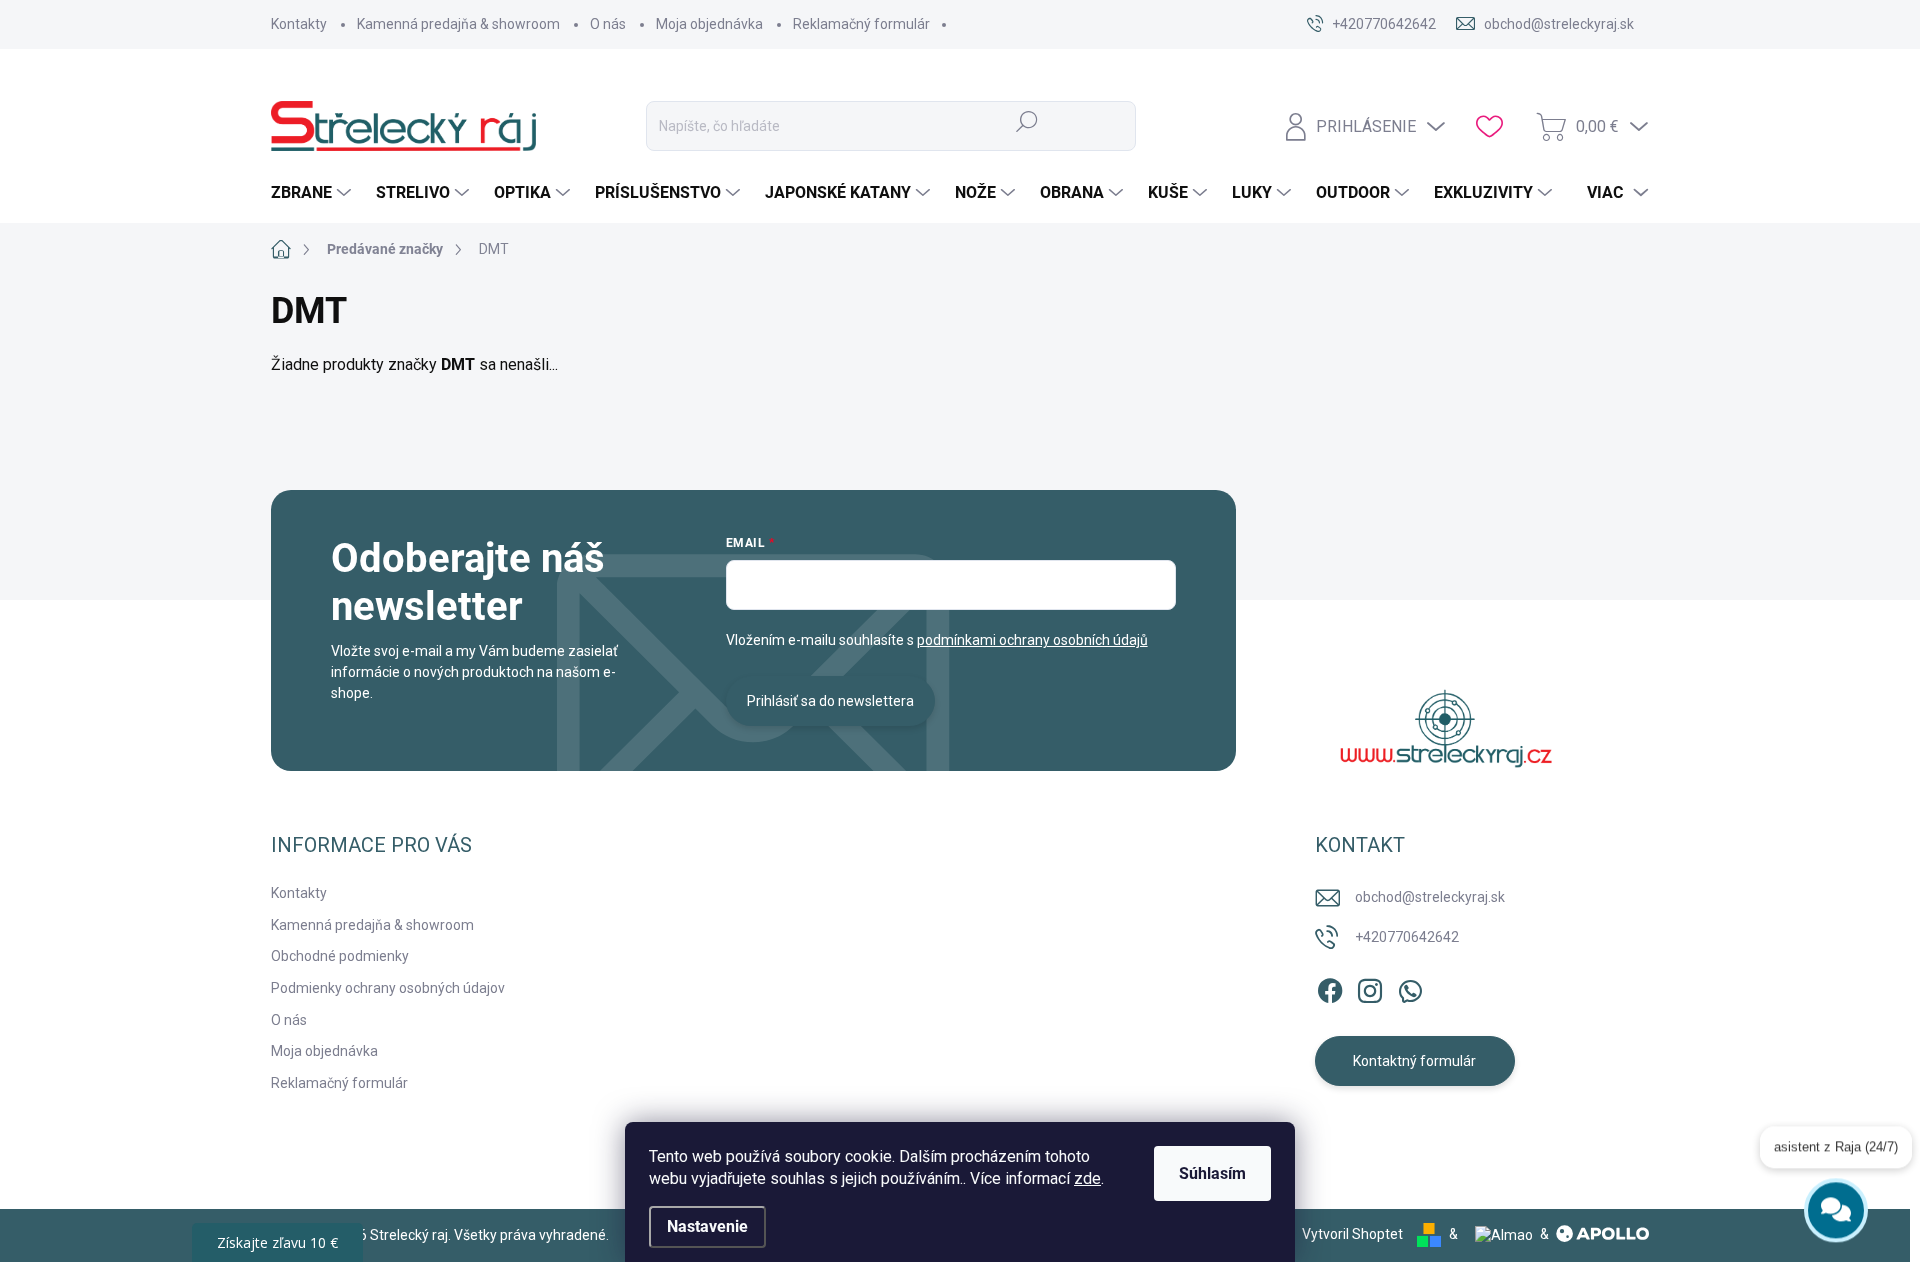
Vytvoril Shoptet (1352, 1234)
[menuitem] (313, 193)
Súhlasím (1212, 1173)
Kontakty (299, 24)
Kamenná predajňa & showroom (458, 24)
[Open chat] (1836, 1204)
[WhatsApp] (1410, 987)
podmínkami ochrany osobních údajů (1032, 640)
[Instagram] (1370, 987)
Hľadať (1027, 121)
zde (1087, 1178)
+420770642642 (1407, 937)
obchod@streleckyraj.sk (1430, 897)
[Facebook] (1330, 987)
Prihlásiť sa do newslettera (830, 701)
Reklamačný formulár (861, 24)
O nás (608, 24)
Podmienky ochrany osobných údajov (388, 988)
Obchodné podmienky (340, 956)
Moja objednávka (709, 24)
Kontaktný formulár (1414, 1061)
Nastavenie (707, 1226)
